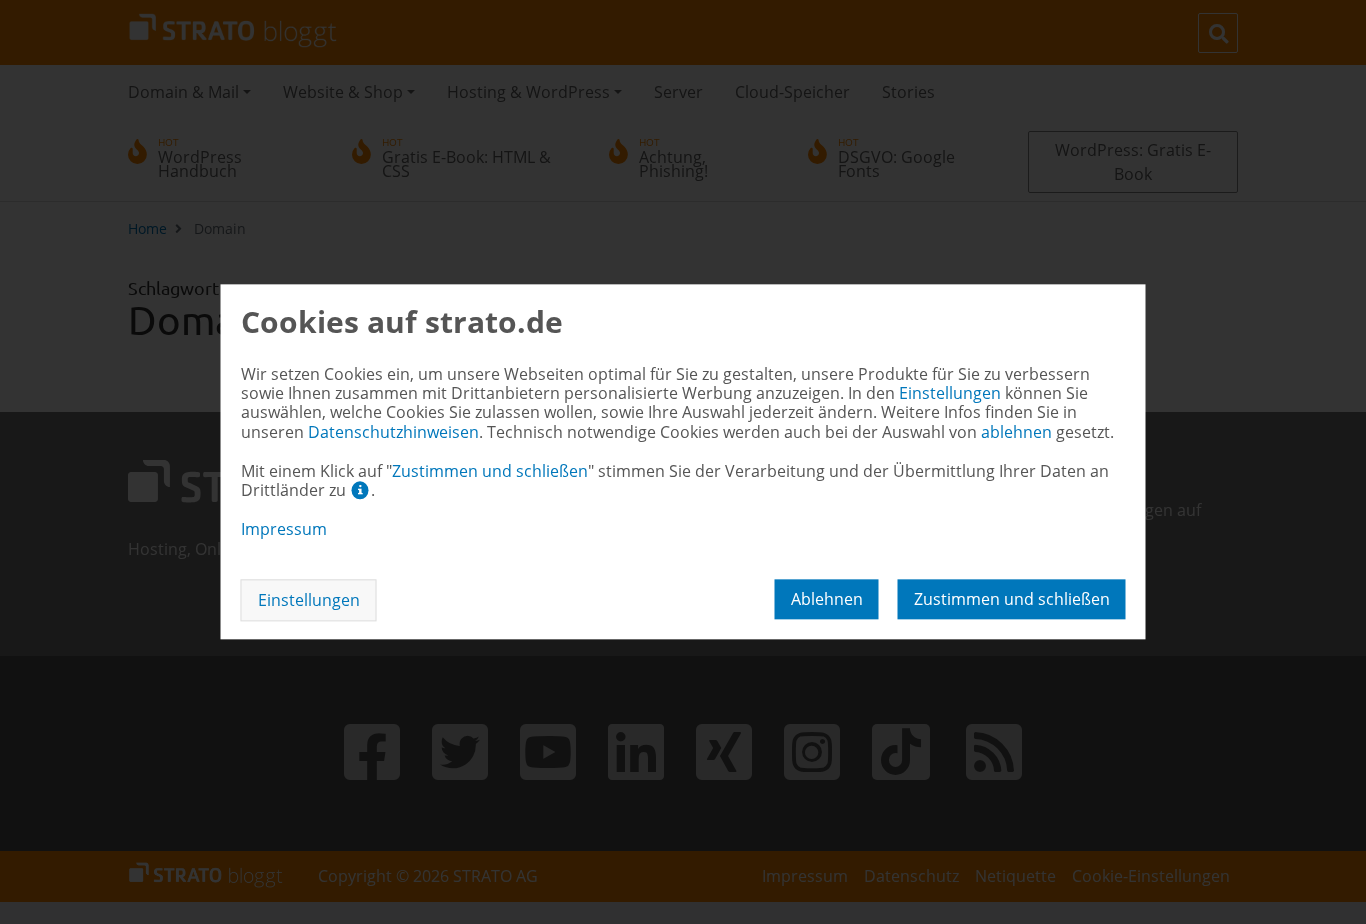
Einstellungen (309, 601)
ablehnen (827, 600)
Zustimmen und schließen (1012, 600)
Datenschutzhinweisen (393, 432)
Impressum (284, 529)
